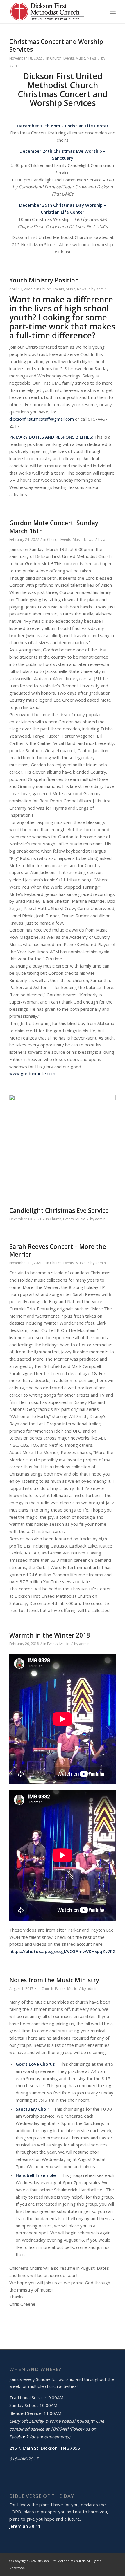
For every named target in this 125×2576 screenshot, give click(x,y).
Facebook (19, 2437)
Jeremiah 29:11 (25, 2526)
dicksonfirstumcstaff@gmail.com (42, 419)
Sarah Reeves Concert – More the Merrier (58, 1250)
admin (15, 65)
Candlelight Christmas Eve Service (59, 1210)
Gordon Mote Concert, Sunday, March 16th (55, 527)
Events (69, 58)
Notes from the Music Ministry (54, 1980)
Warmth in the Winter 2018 (50, 1635)
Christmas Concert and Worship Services (56, 45)
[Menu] (113, 12)
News (91, 58)
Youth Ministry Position (44, 280)
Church (56, 58)
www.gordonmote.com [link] (32, 1073)
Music (80, 58)
